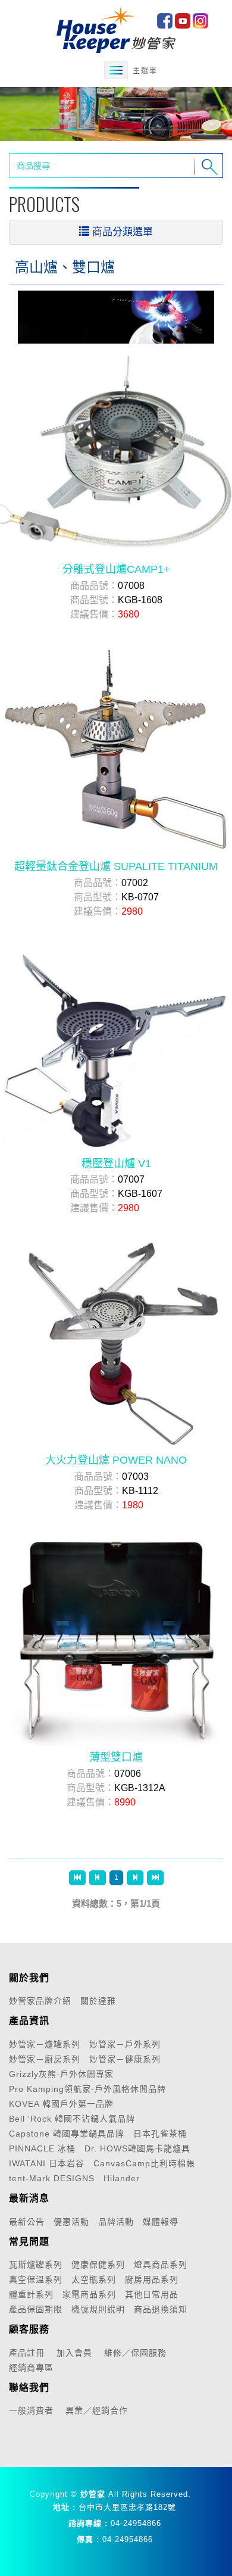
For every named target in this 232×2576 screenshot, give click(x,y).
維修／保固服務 (135, 2353)
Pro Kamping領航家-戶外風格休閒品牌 (87, 2089)
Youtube (183, 21)
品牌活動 (116, 2222)
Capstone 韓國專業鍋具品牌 (67, 2134)
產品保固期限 (36, 2309)
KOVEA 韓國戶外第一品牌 (61, 2104)
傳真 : (88, 2539)
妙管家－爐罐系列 (45, 2044)
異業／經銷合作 (97, 2410)
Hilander (122, 2178)
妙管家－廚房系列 (45, 2059)
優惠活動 (71, 2222)
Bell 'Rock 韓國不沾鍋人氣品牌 (72, 2119)
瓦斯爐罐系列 (36, 2265)
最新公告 (27, 2222)
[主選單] (116, 70)
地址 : (64, 2507)
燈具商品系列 (161, 2265)
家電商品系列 (89, 2294)
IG (200, 21)
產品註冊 (27, 2353)
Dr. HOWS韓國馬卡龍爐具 (137, 2148)
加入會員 (74, 2353)
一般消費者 (31, 2410)
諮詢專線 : (88, 2523)
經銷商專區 (31, 2368)
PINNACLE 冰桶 (42, 2148)
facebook (165, 21)
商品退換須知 (161, 2309)
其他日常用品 (152, 2294)
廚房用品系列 (152, 2279)
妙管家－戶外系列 (125, 2044)
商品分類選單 (123, 232)
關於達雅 (98, 2001)
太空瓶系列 (94, 2279)
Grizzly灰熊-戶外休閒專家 (61, 2074)
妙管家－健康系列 (125, 2059)
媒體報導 (161, 2222)
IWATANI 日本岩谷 (47, 2163)
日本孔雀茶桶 (160, 2134)
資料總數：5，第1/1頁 (116, 1903)
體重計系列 (31, 2294)
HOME (116, 30)
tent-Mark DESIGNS (52, 2178)
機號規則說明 (98, 2309)
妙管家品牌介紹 (40, 2001)
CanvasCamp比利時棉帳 (144, 2163)
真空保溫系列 (36, 2279)
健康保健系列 (98, 2265)
